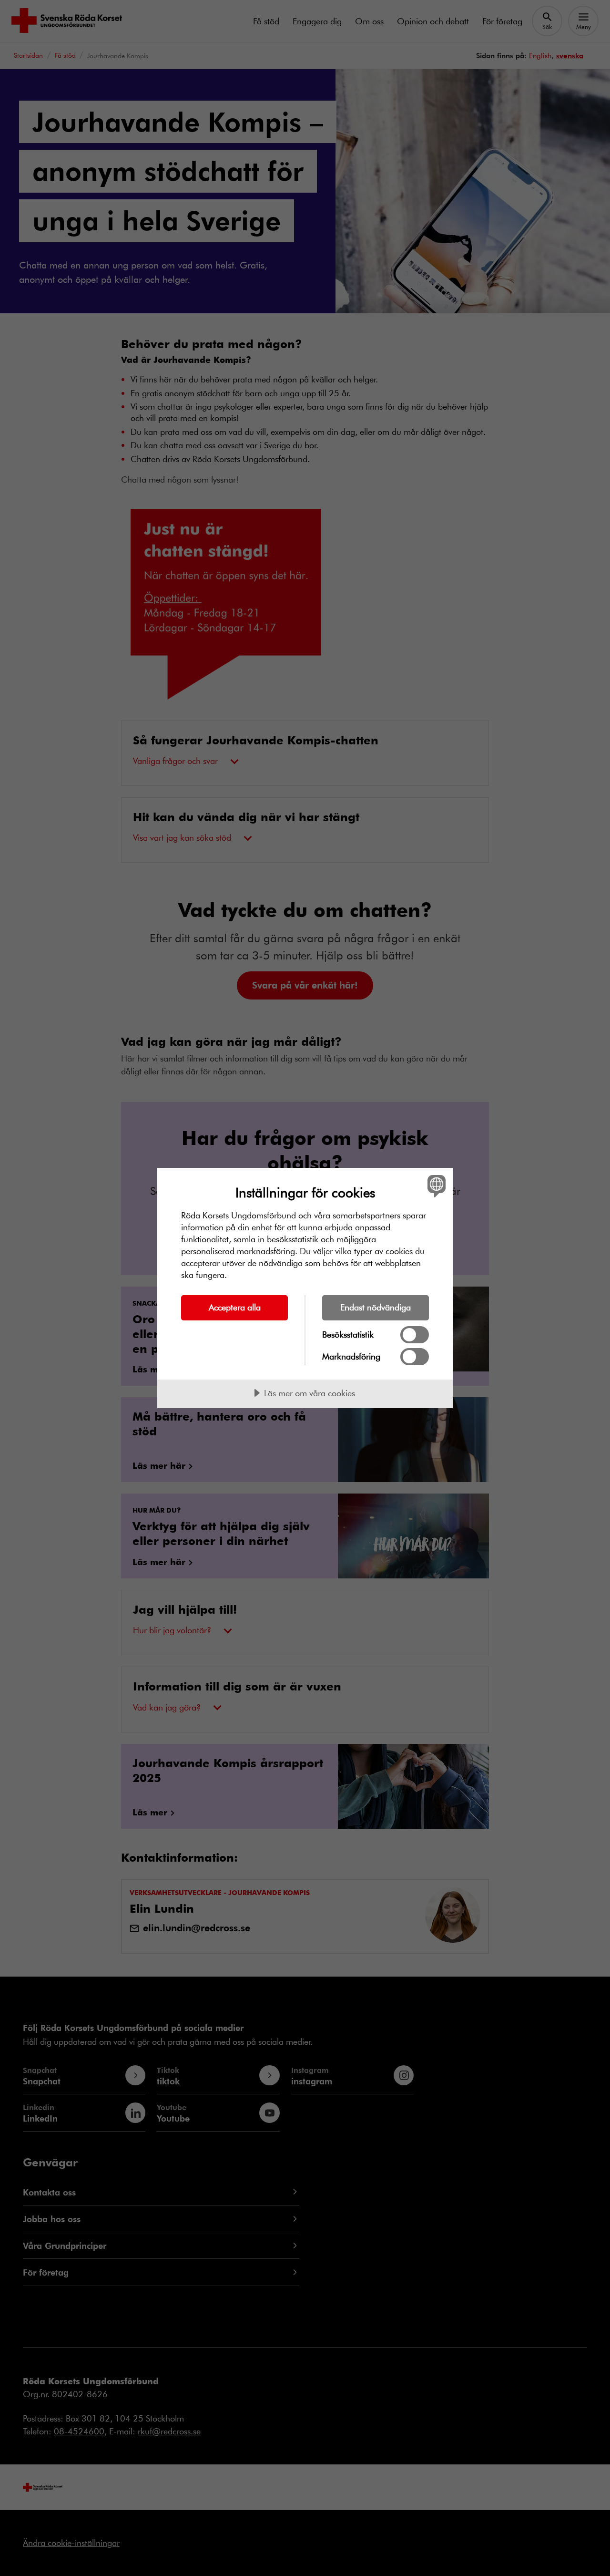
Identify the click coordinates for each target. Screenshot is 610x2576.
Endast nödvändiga (376, 1307)
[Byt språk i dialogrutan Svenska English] (435, 1186)
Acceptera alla (235, 1307)
